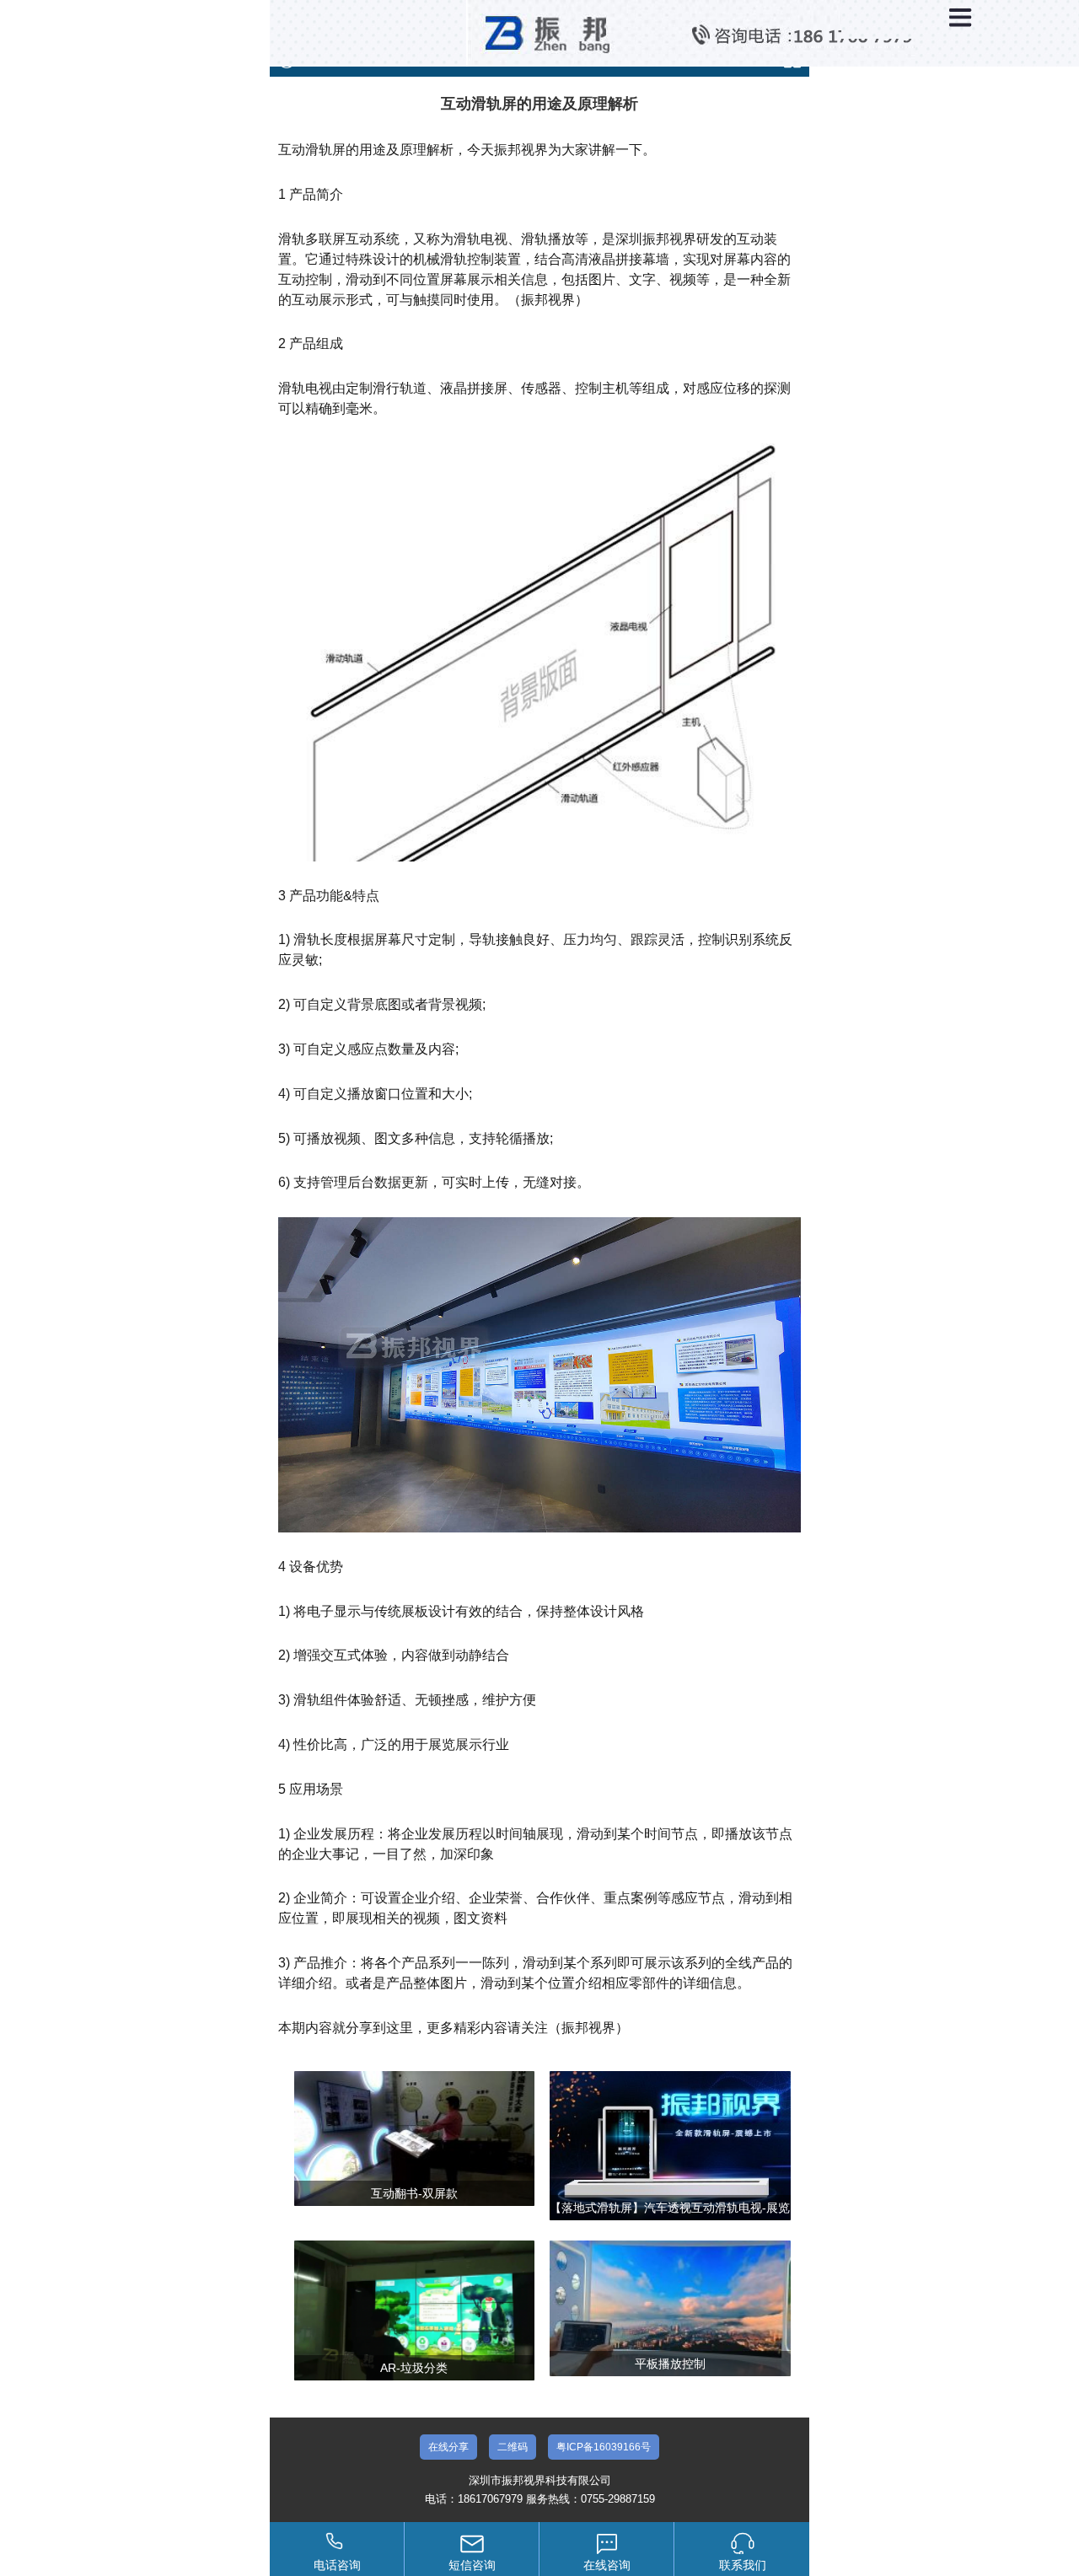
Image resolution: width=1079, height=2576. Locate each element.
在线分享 (448, 2447)
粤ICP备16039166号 (604, 2447)
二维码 (513, 2447)
